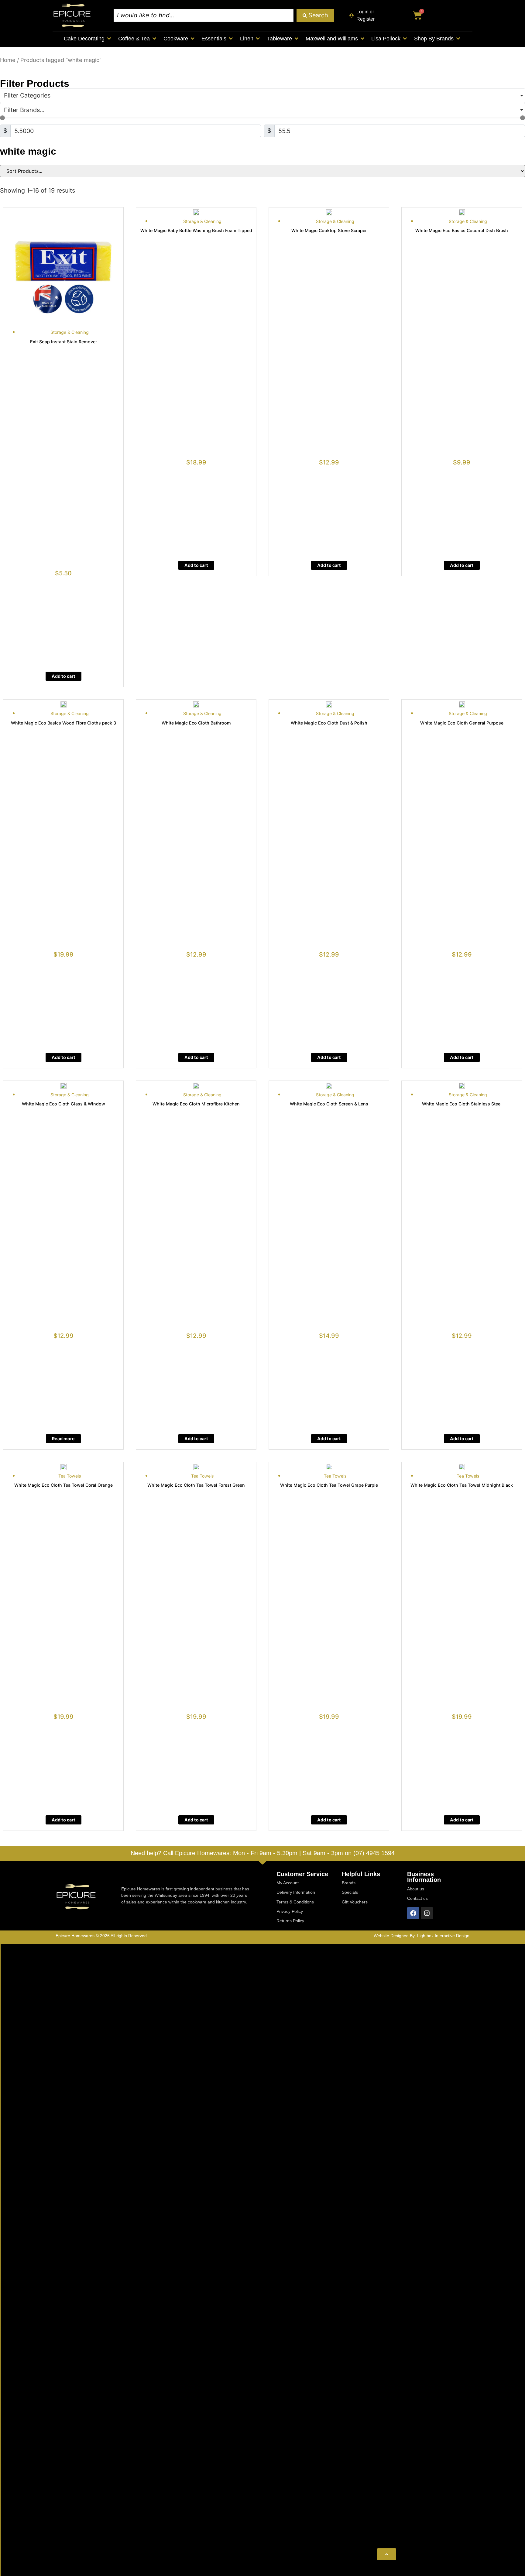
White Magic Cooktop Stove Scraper (329, 230)
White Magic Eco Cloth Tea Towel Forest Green (196, 1485)
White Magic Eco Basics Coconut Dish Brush (462, 230)
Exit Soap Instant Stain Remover (63, 342)
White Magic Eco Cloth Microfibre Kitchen (196, 1104)
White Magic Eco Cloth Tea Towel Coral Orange (63, 1485)
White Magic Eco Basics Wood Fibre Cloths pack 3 (63, 723)
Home (8, 60)
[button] (88, 39)
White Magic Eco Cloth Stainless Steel (462, 1104)
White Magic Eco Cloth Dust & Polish (329, 723)
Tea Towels (70, 1476)
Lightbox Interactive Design (443, 1936)
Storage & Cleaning (70, 332)
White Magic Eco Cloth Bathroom (196, 723)
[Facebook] (413, 1913)
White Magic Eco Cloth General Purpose (462, 723)
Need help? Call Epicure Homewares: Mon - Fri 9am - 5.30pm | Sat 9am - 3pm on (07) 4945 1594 (263, 1853)
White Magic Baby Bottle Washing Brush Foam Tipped (196, 230)
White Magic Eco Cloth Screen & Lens (329, 1104)
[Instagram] (427, 1913)
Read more (63, 1439)
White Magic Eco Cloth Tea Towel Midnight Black (462, 1485)
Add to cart (63, 676)
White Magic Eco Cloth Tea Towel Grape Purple (329, 1485)
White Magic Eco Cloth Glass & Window (63, 1104)
